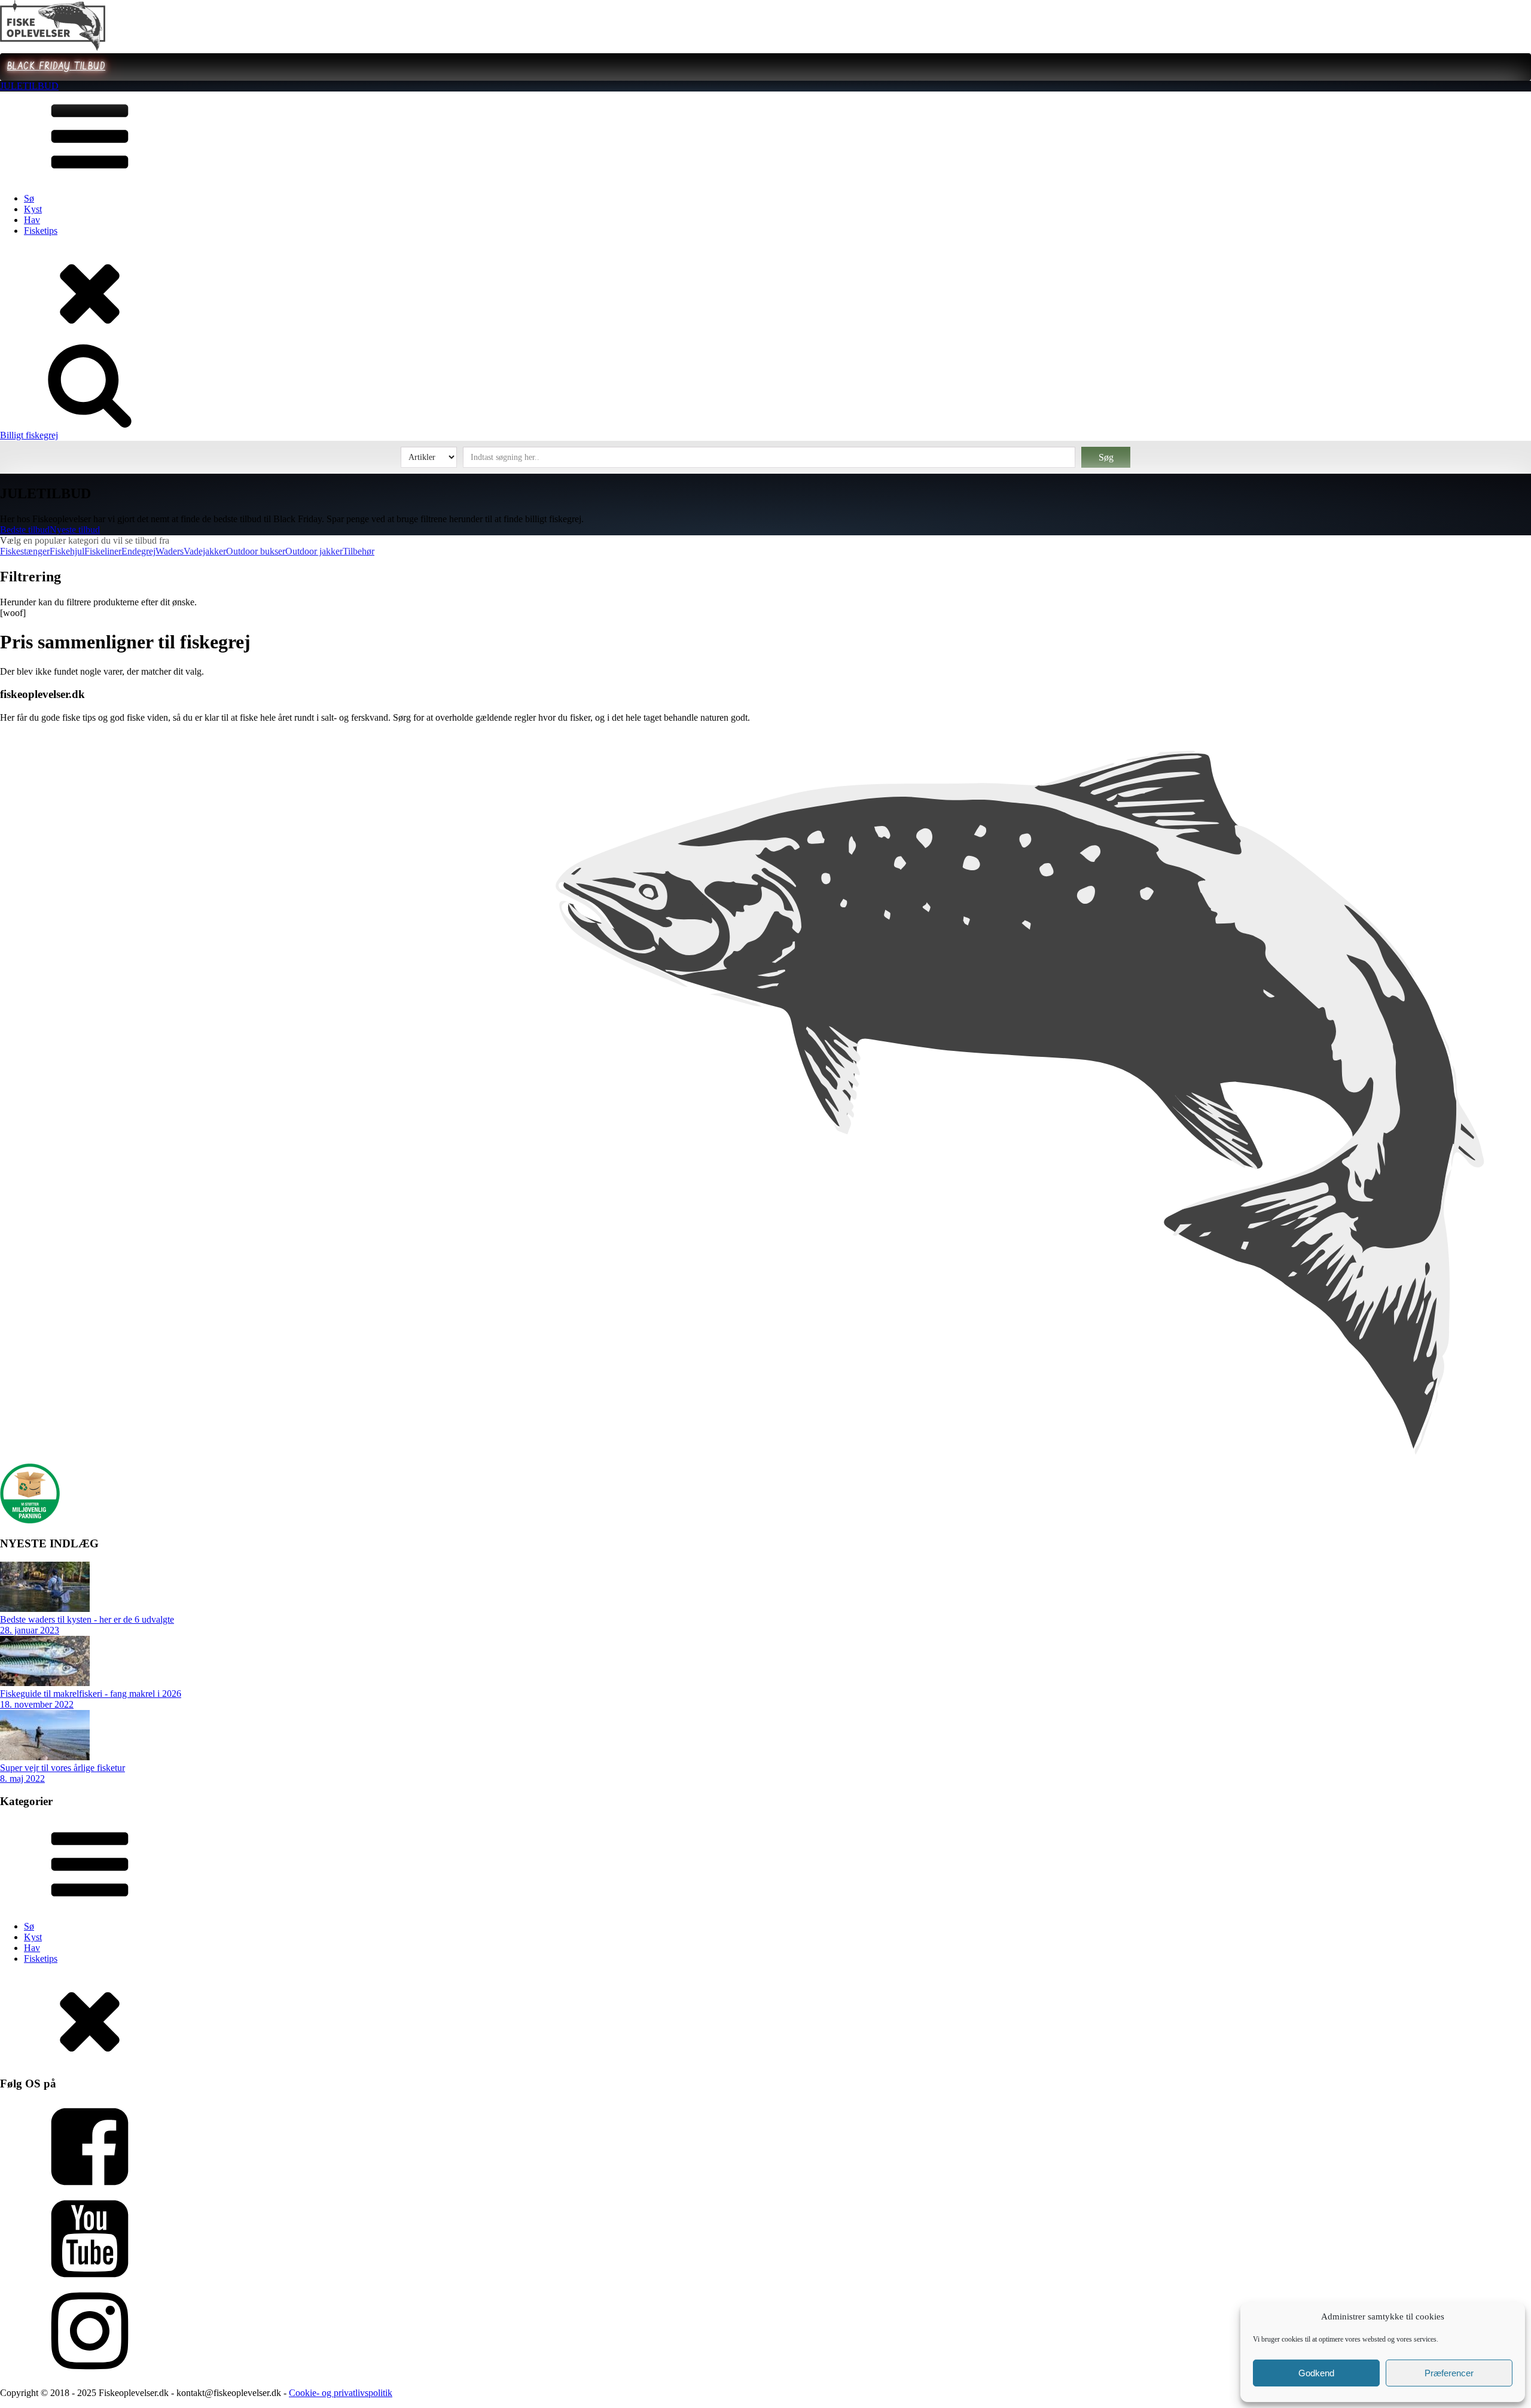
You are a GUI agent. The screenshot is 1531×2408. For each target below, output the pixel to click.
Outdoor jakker (314, 551)
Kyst (33, 209)
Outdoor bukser (256, 551)
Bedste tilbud (25, 530)
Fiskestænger (25, 551)
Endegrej (138, 551)
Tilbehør (359, 551)
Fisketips (41, 231)
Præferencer (1449, 2373)
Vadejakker (205, 551)
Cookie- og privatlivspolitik (341, 2393)
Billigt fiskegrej (29, 435)
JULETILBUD (29, 86)
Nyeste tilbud (75, 530)
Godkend (1316, 2373)
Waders (170, 551)
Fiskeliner (103, 551)
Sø (29, 198)
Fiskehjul (67, 551)
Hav (32, 220)
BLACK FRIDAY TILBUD (56, 67)
